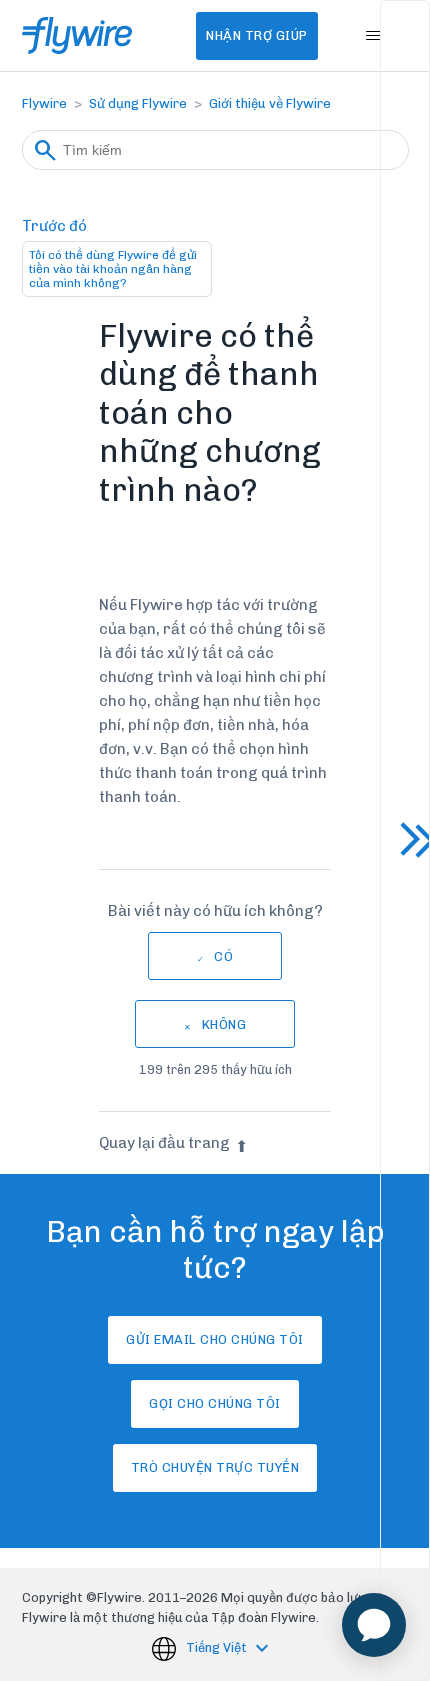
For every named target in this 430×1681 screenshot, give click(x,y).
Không (224, 1024)
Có (223, 956)
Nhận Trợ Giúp (257, 35)
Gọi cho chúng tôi (215, 1403)
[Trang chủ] (77, 35)
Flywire (44, 103)
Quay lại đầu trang (164, 1143)
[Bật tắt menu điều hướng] (373, 36)
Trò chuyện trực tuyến (215, 1467)
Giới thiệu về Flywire (270, 103)
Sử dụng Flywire (138, 103)
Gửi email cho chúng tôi (215, 1339)
